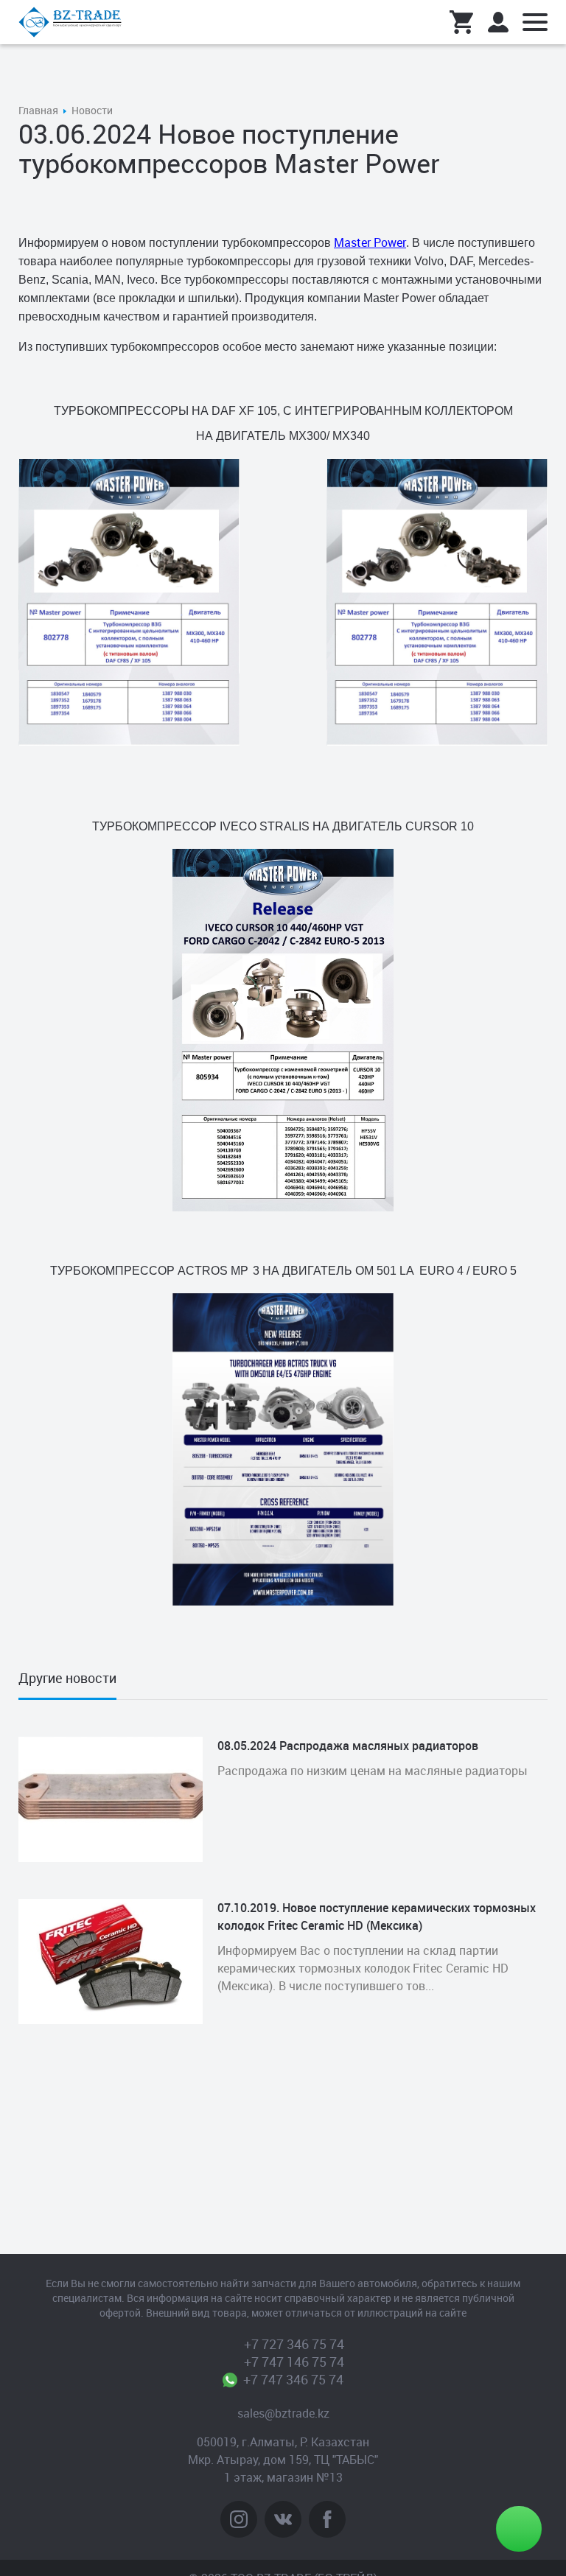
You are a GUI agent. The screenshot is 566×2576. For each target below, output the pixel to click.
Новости (92, 110)
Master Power (370, 242)
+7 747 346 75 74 (294, 2379)
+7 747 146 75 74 (294, 2362)
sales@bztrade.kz (283, 2413)
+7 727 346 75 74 (294, 2344)
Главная (38, 110)
